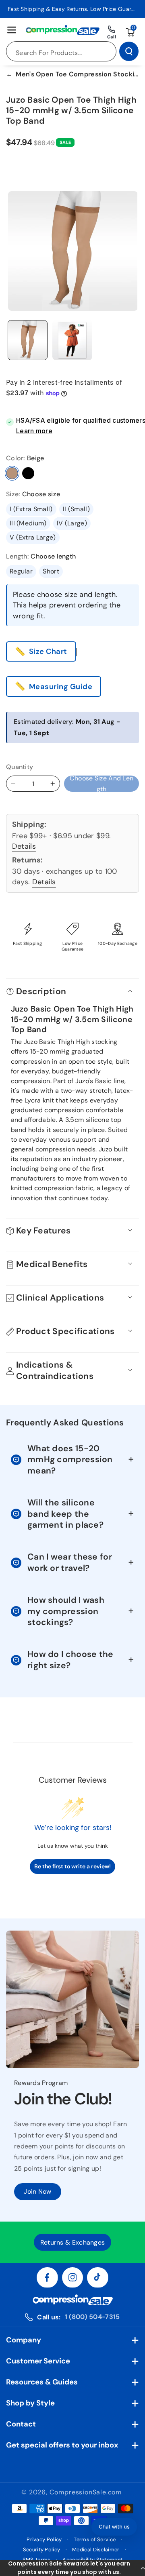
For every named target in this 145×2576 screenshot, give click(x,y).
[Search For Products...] (129, 51)
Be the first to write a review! (72, 1866)
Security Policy (42, 2550)
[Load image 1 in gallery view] (28, 340)
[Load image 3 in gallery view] (72, 340)
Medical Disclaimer (96, 2550)
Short (51, 571)
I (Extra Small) (31, 509)
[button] (72, 2568)
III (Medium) (28, 523)
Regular (21, 571)
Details (24, 846)
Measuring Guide (61, 687)
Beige (12, 473)
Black (28, 473)
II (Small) (76, 509)
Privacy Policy (44, 2539)
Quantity (20, 767)
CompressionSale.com (86, 2492)
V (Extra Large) (33, 537)
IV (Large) (72, 523)
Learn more (34, 431)
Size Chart (48, 651)
